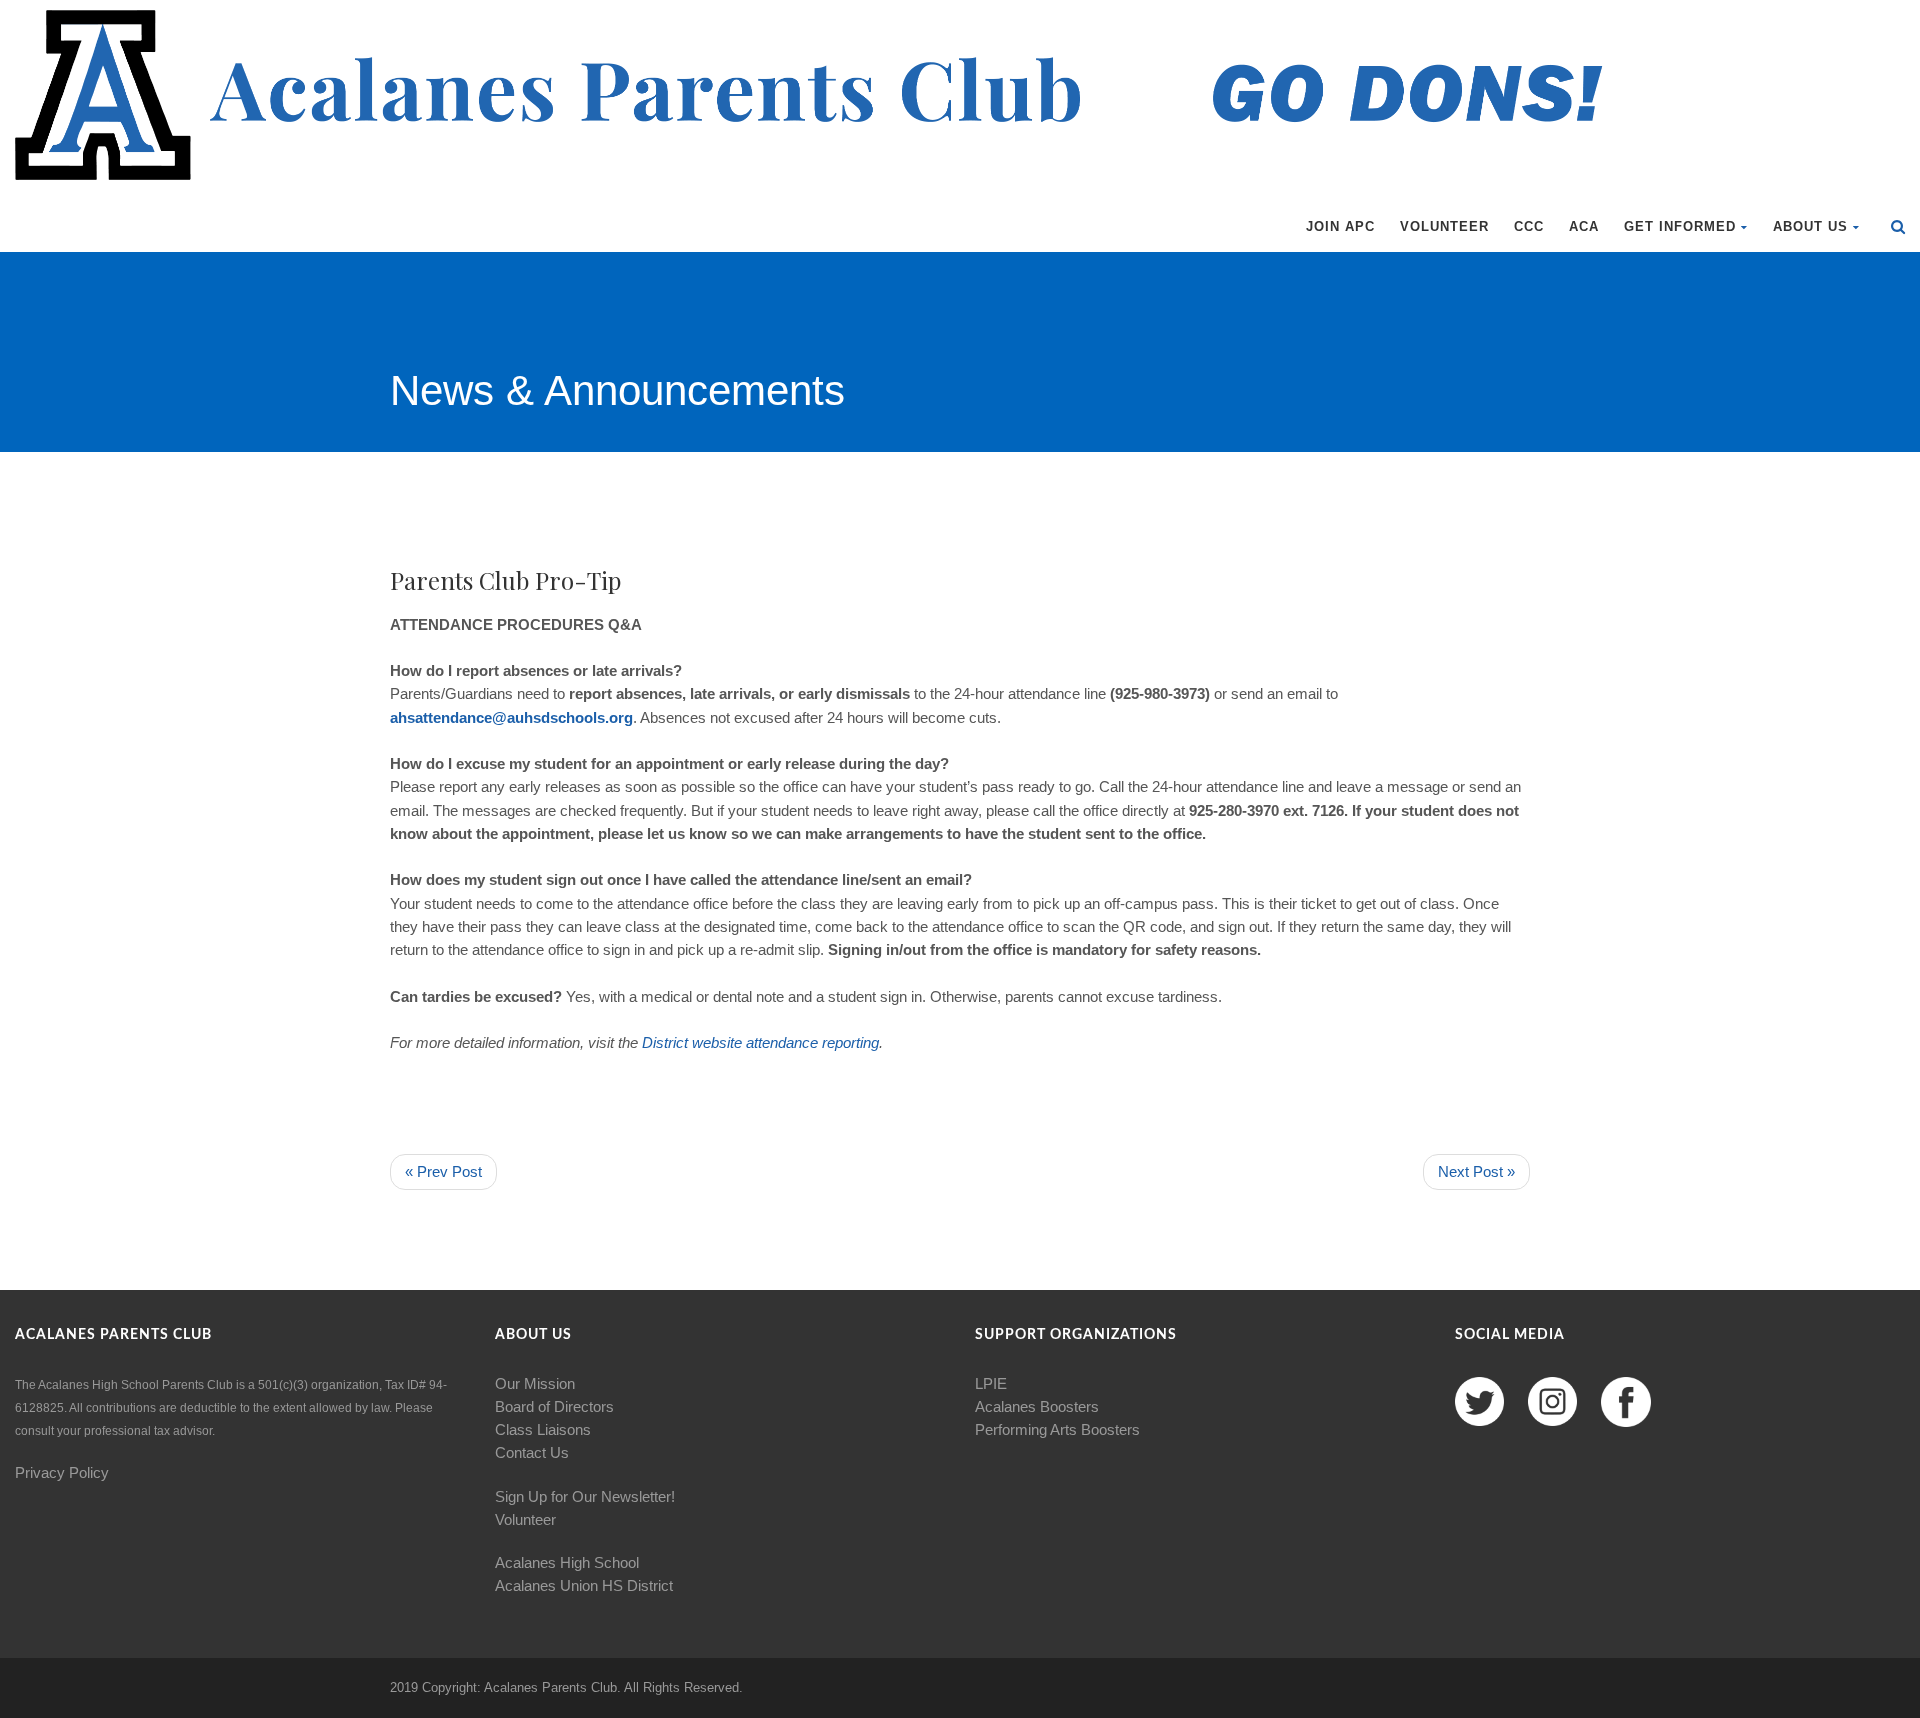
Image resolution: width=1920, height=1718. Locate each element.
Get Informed (1680, 226)
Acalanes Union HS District (584, 1585)
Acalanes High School (567, 1562)
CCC (1529, 226)
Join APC (1340, 226)
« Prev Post (443, 1171)
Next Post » (1476, 1171)
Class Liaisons (543, 1429)
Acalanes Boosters (1037, 1406)
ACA (1584, 226)
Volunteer (1444, 226)
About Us (1810, 226)
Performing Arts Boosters (1057, 1429)
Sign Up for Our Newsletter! (585, 1496)
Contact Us (532, 1452)
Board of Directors (554, 1406)
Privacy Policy (62, 1472)
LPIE (991, 1383)
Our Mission (535, 1383)
